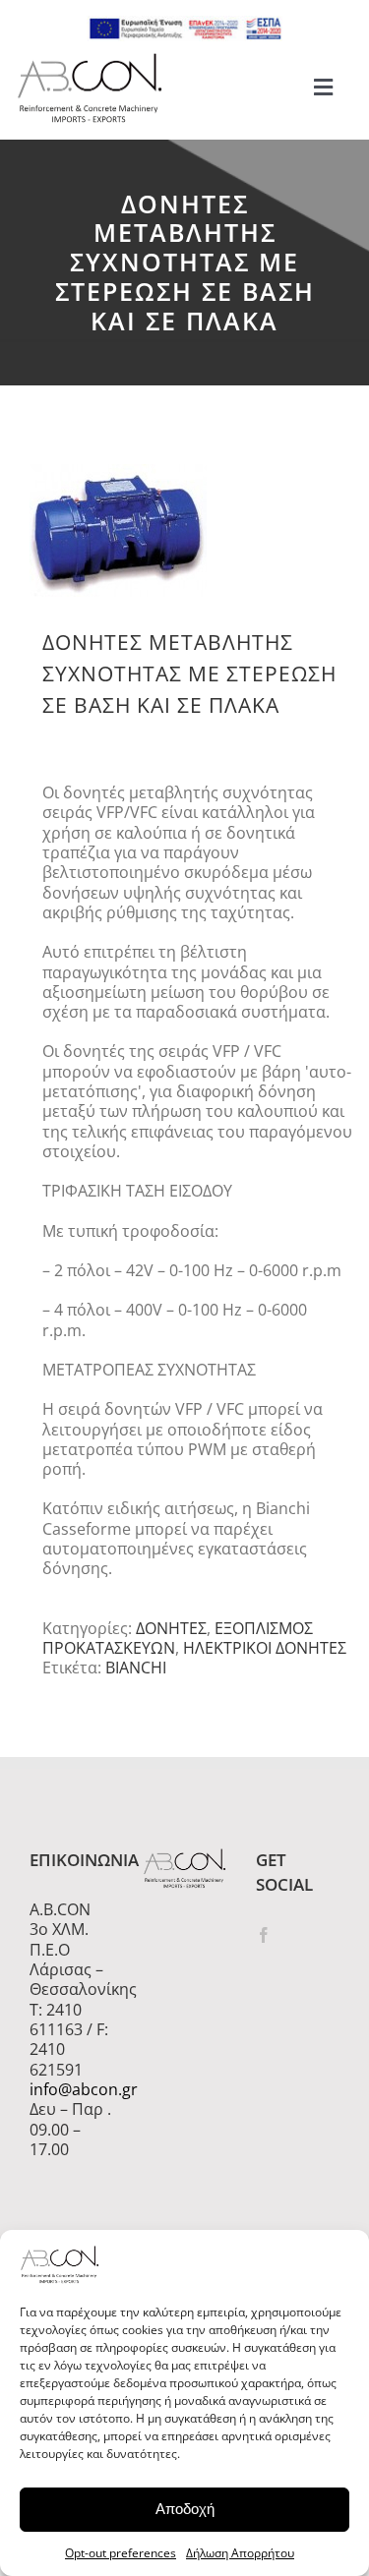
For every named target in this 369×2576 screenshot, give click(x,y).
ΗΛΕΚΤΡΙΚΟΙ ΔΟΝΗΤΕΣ (265, 1648)
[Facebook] (264, 1935)
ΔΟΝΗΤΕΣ (171, 1628)
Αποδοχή (185, 2509)
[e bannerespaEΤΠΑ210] (185, 24)
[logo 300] (90, 59)
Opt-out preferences (121, 2553)
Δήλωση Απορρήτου (240, 2553)
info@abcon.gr (71, 2089)
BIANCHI (136, 1668)
